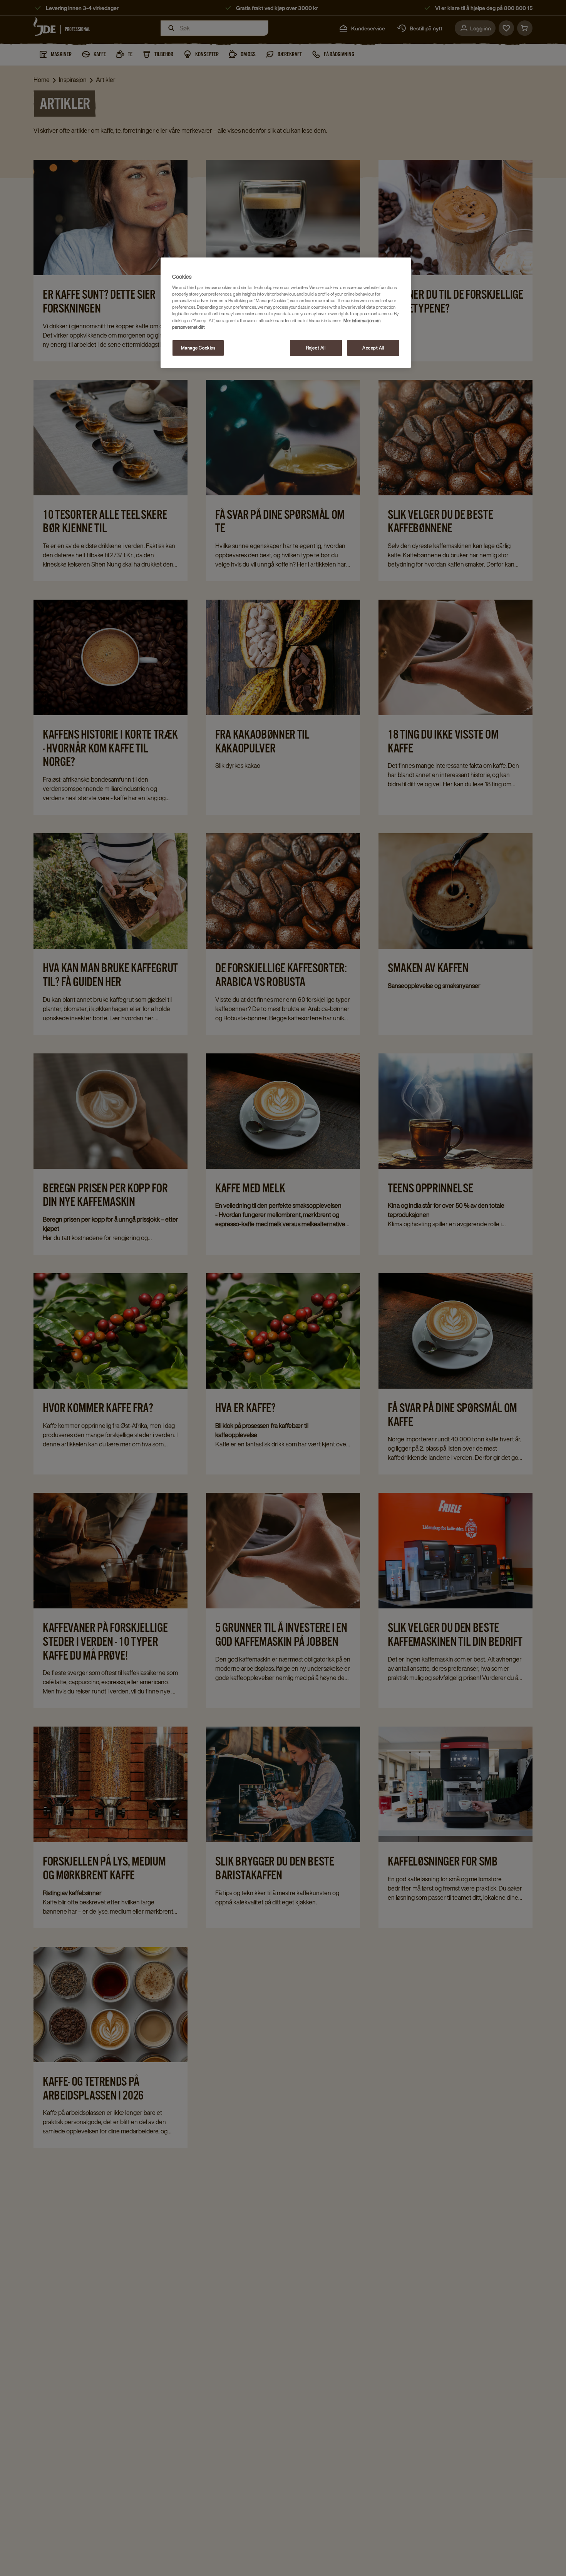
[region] (286, 313)
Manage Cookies (198, 348)
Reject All (316, 348)
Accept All (373, 348)
